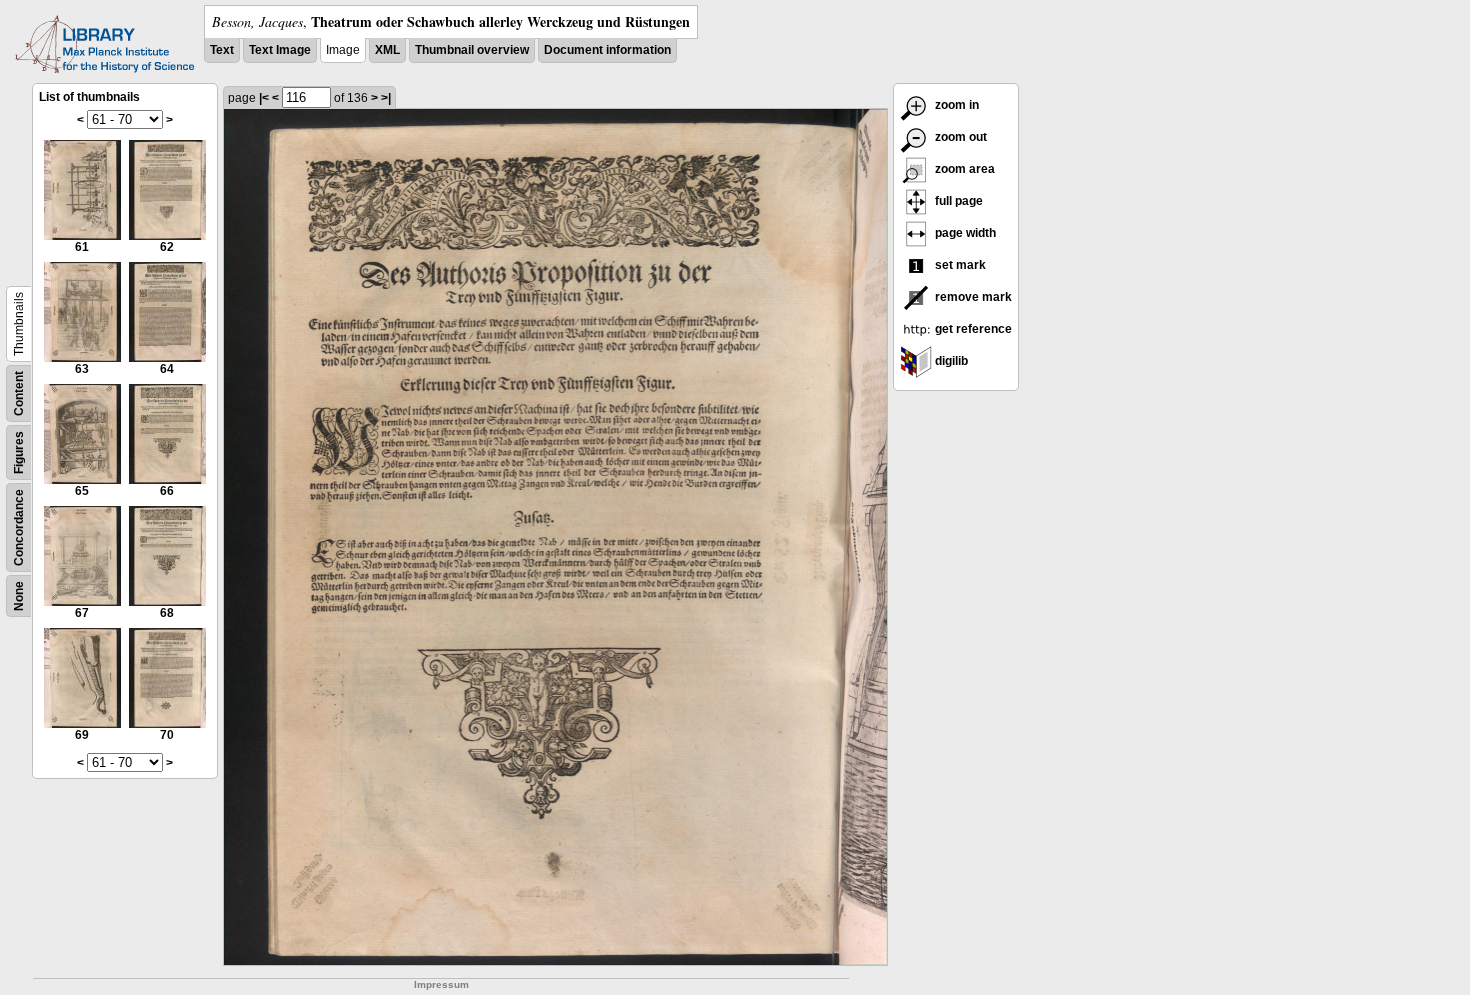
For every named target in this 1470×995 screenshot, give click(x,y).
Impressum (441, 984)
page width (964, 233)
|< (264, 98)
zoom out (959, 137)
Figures (19, 452)
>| (386, 98)
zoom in (955, 105)
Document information (607, 50)
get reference (972, 329)
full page (957, 201)
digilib (950, 361)
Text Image (280, 50)
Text (222, 50)
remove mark (972, 297)
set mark (959, 265)
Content (19, 393)
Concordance (19, 527)
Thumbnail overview (472, 50)
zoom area (963, 169)
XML (387, 50)
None (19, 596)
